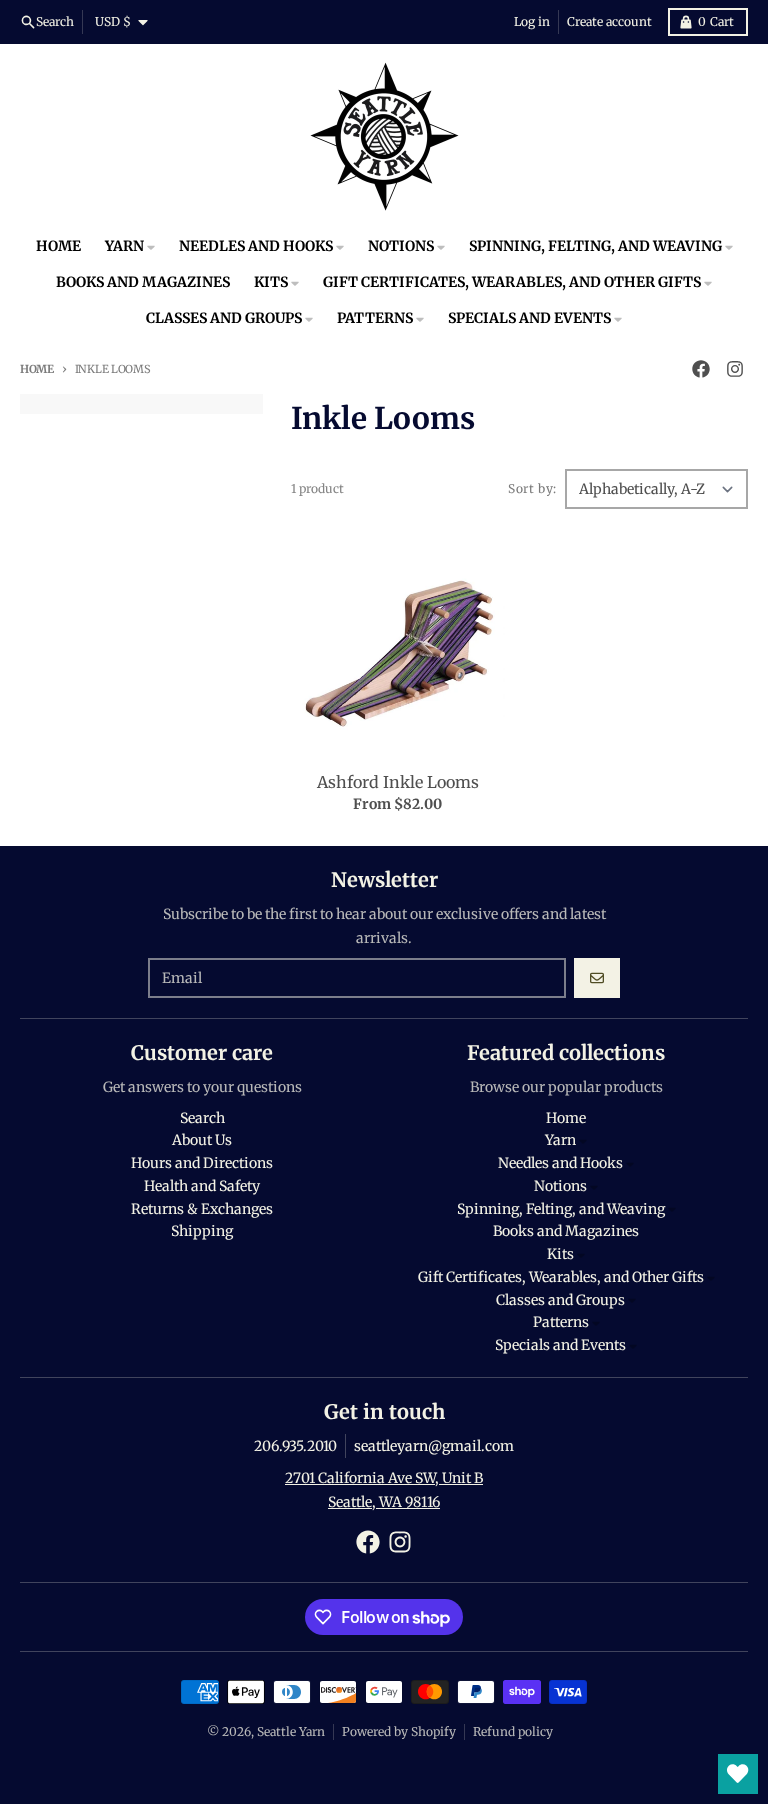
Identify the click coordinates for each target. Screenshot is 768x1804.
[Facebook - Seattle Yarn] (701, 369)
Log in (532, 21)
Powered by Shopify (399, 1731)
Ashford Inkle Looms (398, 782)
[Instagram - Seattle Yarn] (735, 369)
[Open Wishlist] (738, 1774)
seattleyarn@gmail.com (434, 1446)
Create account (609, 21)
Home (37, 369)
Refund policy (513, 1731)
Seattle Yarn (291, 1731)
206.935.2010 (295, 1446)
